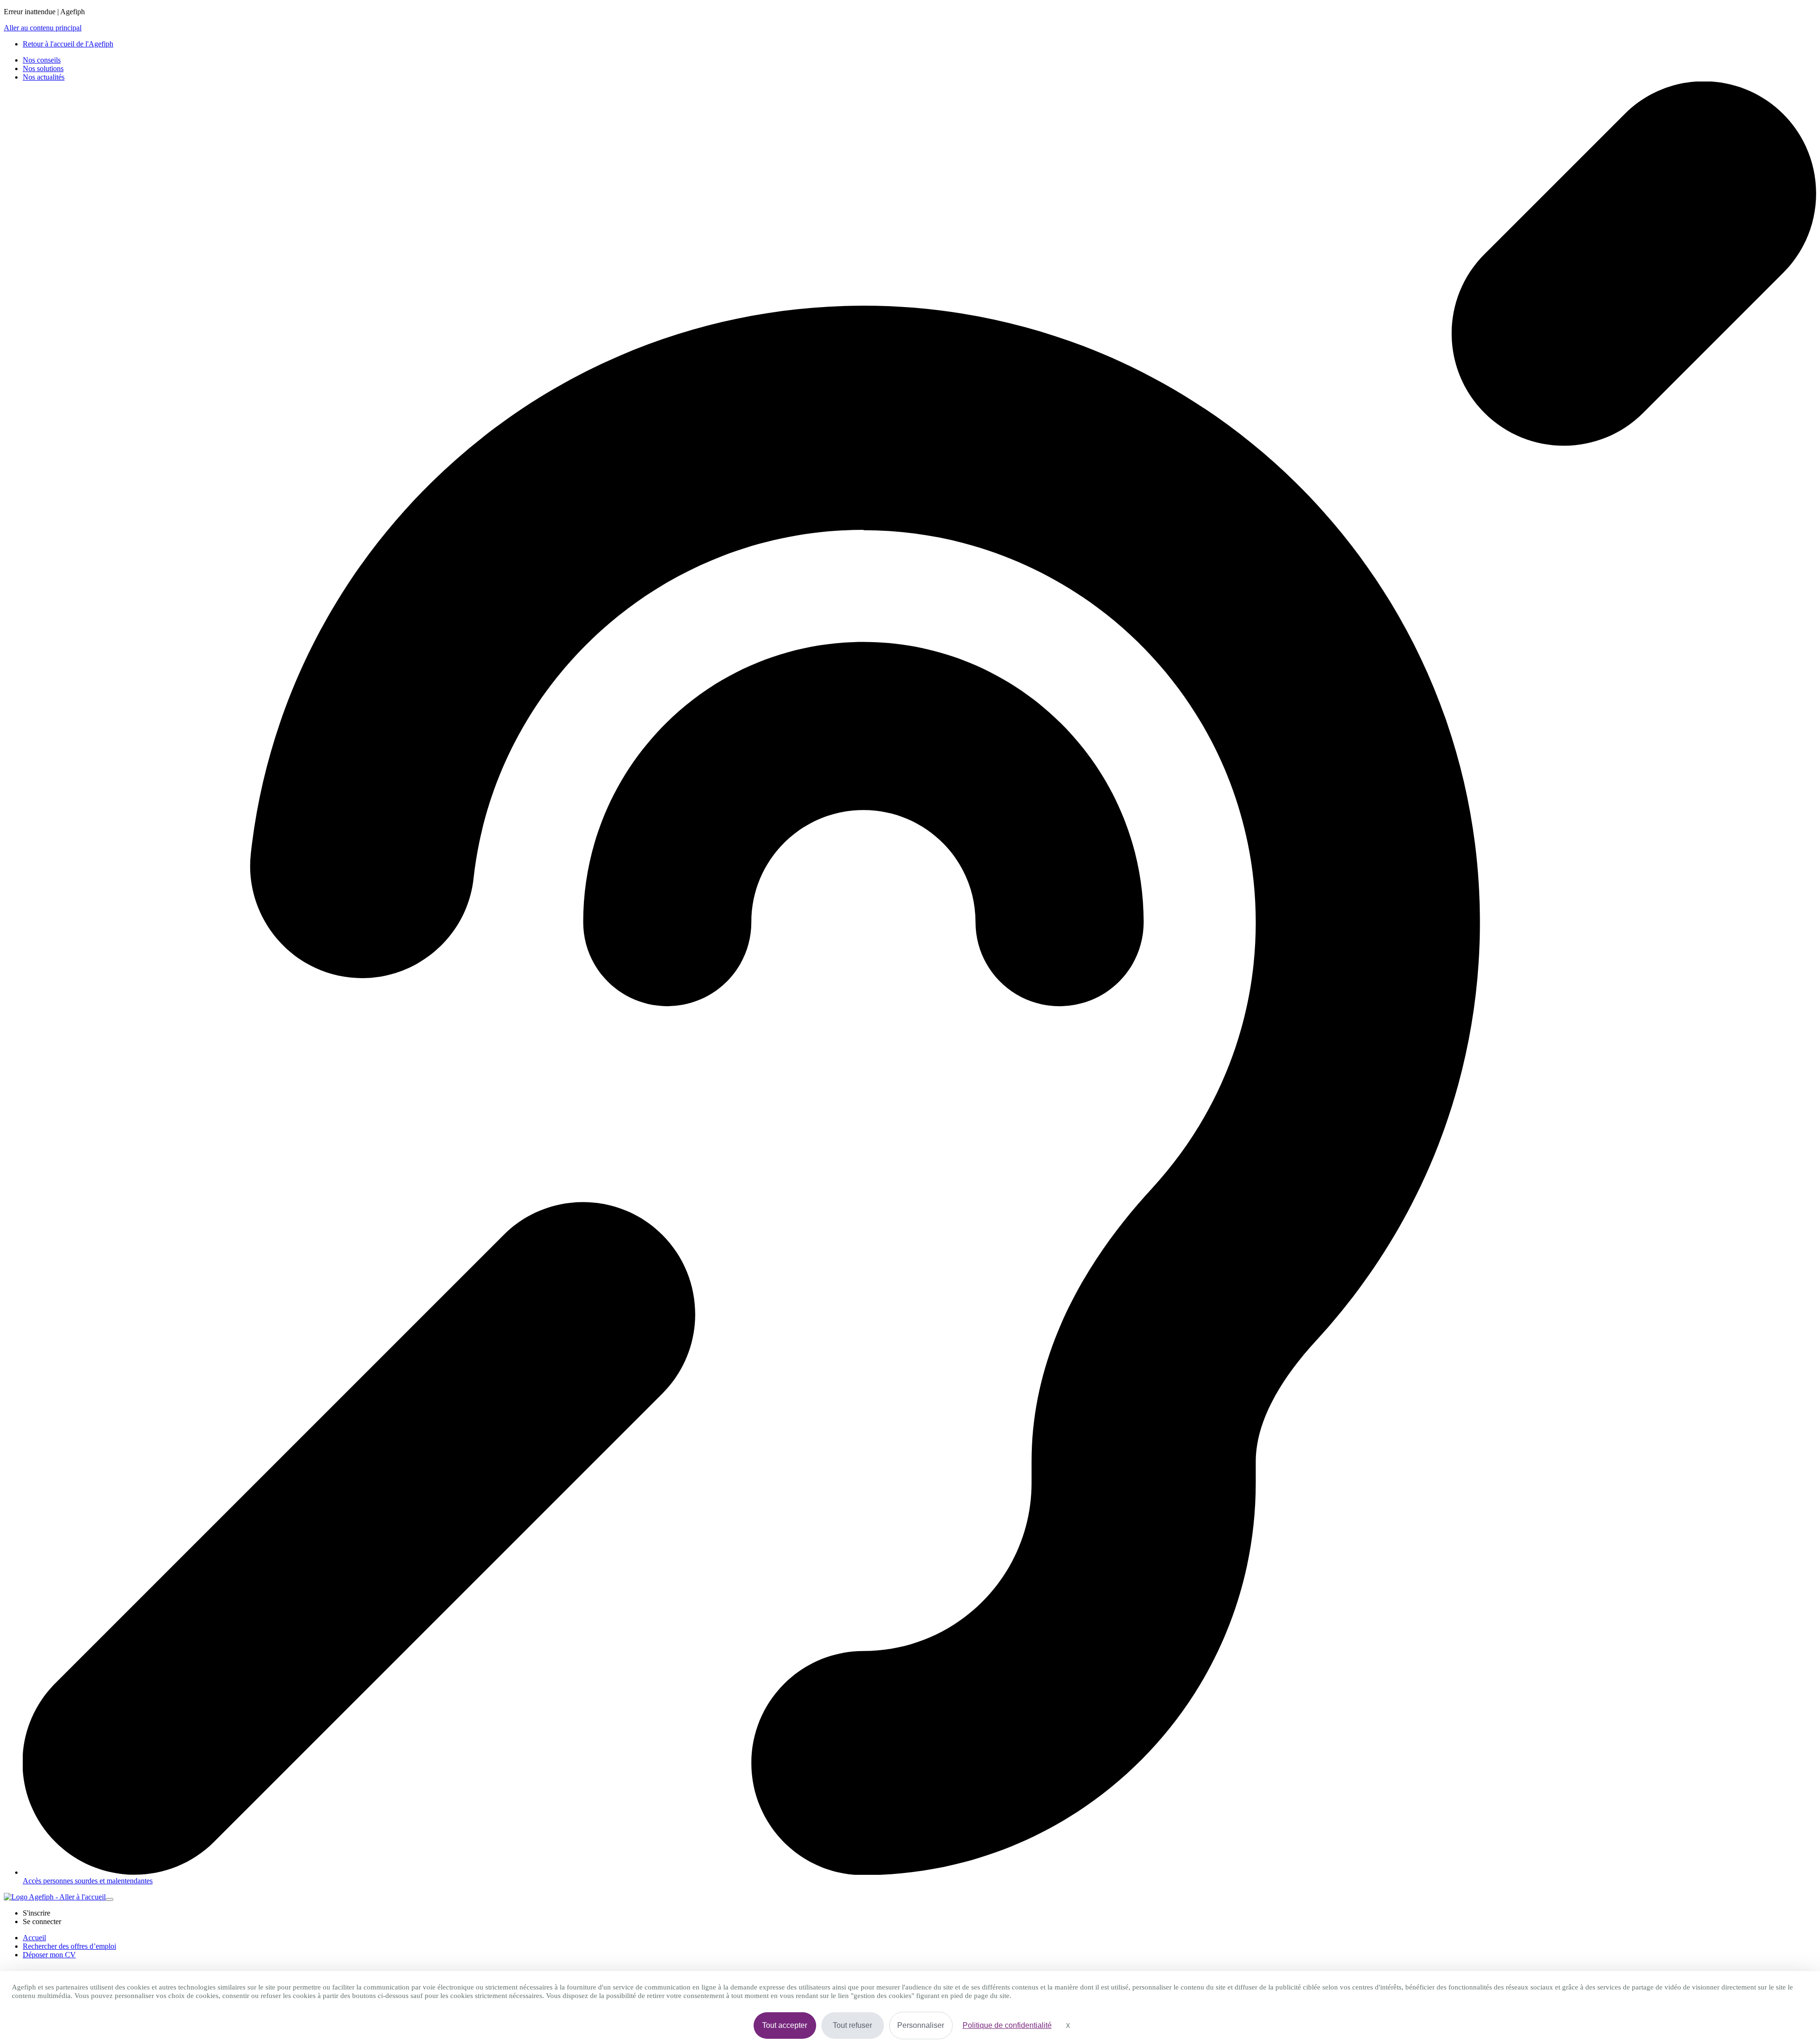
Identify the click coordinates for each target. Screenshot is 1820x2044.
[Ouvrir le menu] (109, 1899)
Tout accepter (785, 2025)
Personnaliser (921, 2025)
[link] (68, 44)
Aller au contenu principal (43, 28)
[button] (36, 1913)
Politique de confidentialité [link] (1007, 2025)
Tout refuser (852, 2025)
